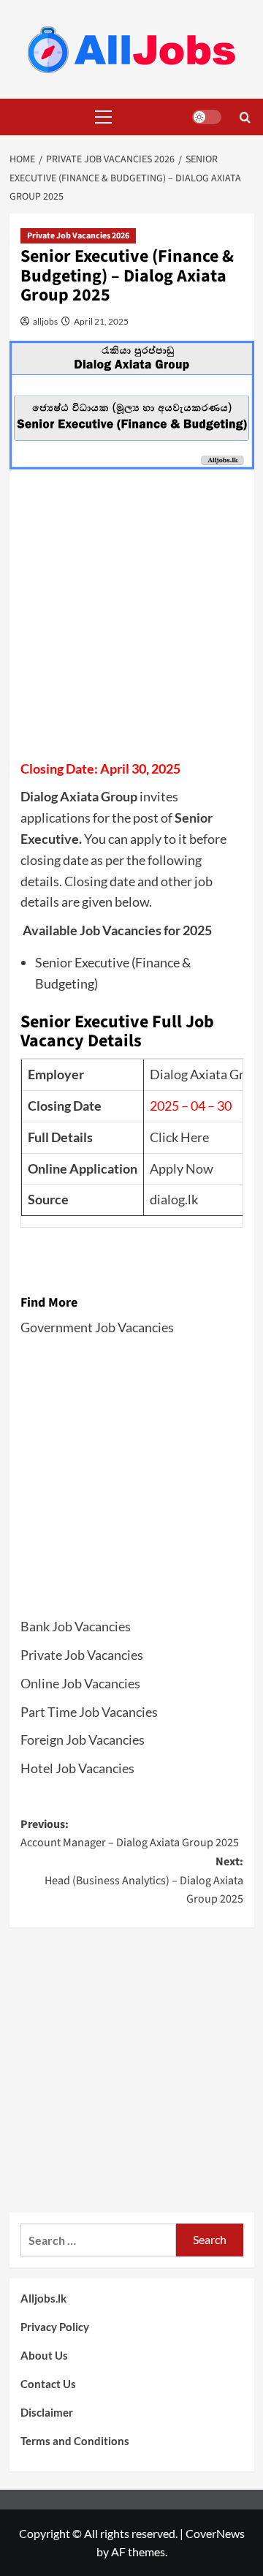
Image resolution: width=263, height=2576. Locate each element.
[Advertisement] (131, 619)
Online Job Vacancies (80, 1683)
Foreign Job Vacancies (83, 1740)
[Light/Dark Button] (207, 117)
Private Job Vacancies (82, 1655)
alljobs (45, 321)
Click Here (179, 1137)
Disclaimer (47, 2412)
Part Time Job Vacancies (89, 1712)
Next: (144, 1880)
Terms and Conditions (75, 2441)
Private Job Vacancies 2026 (78, 236)
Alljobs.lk (43, 2298)
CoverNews (215, 2533)
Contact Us (48, 2384)
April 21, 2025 (100, 321)
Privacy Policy (55, 2327)
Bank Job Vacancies (76, 1626)
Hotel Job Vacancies (77, 1768)
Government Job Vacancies (97, 1327)
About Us (44, 2355)
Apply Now (182, 1168)
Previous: (130, 1834)
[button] (101, 117)
